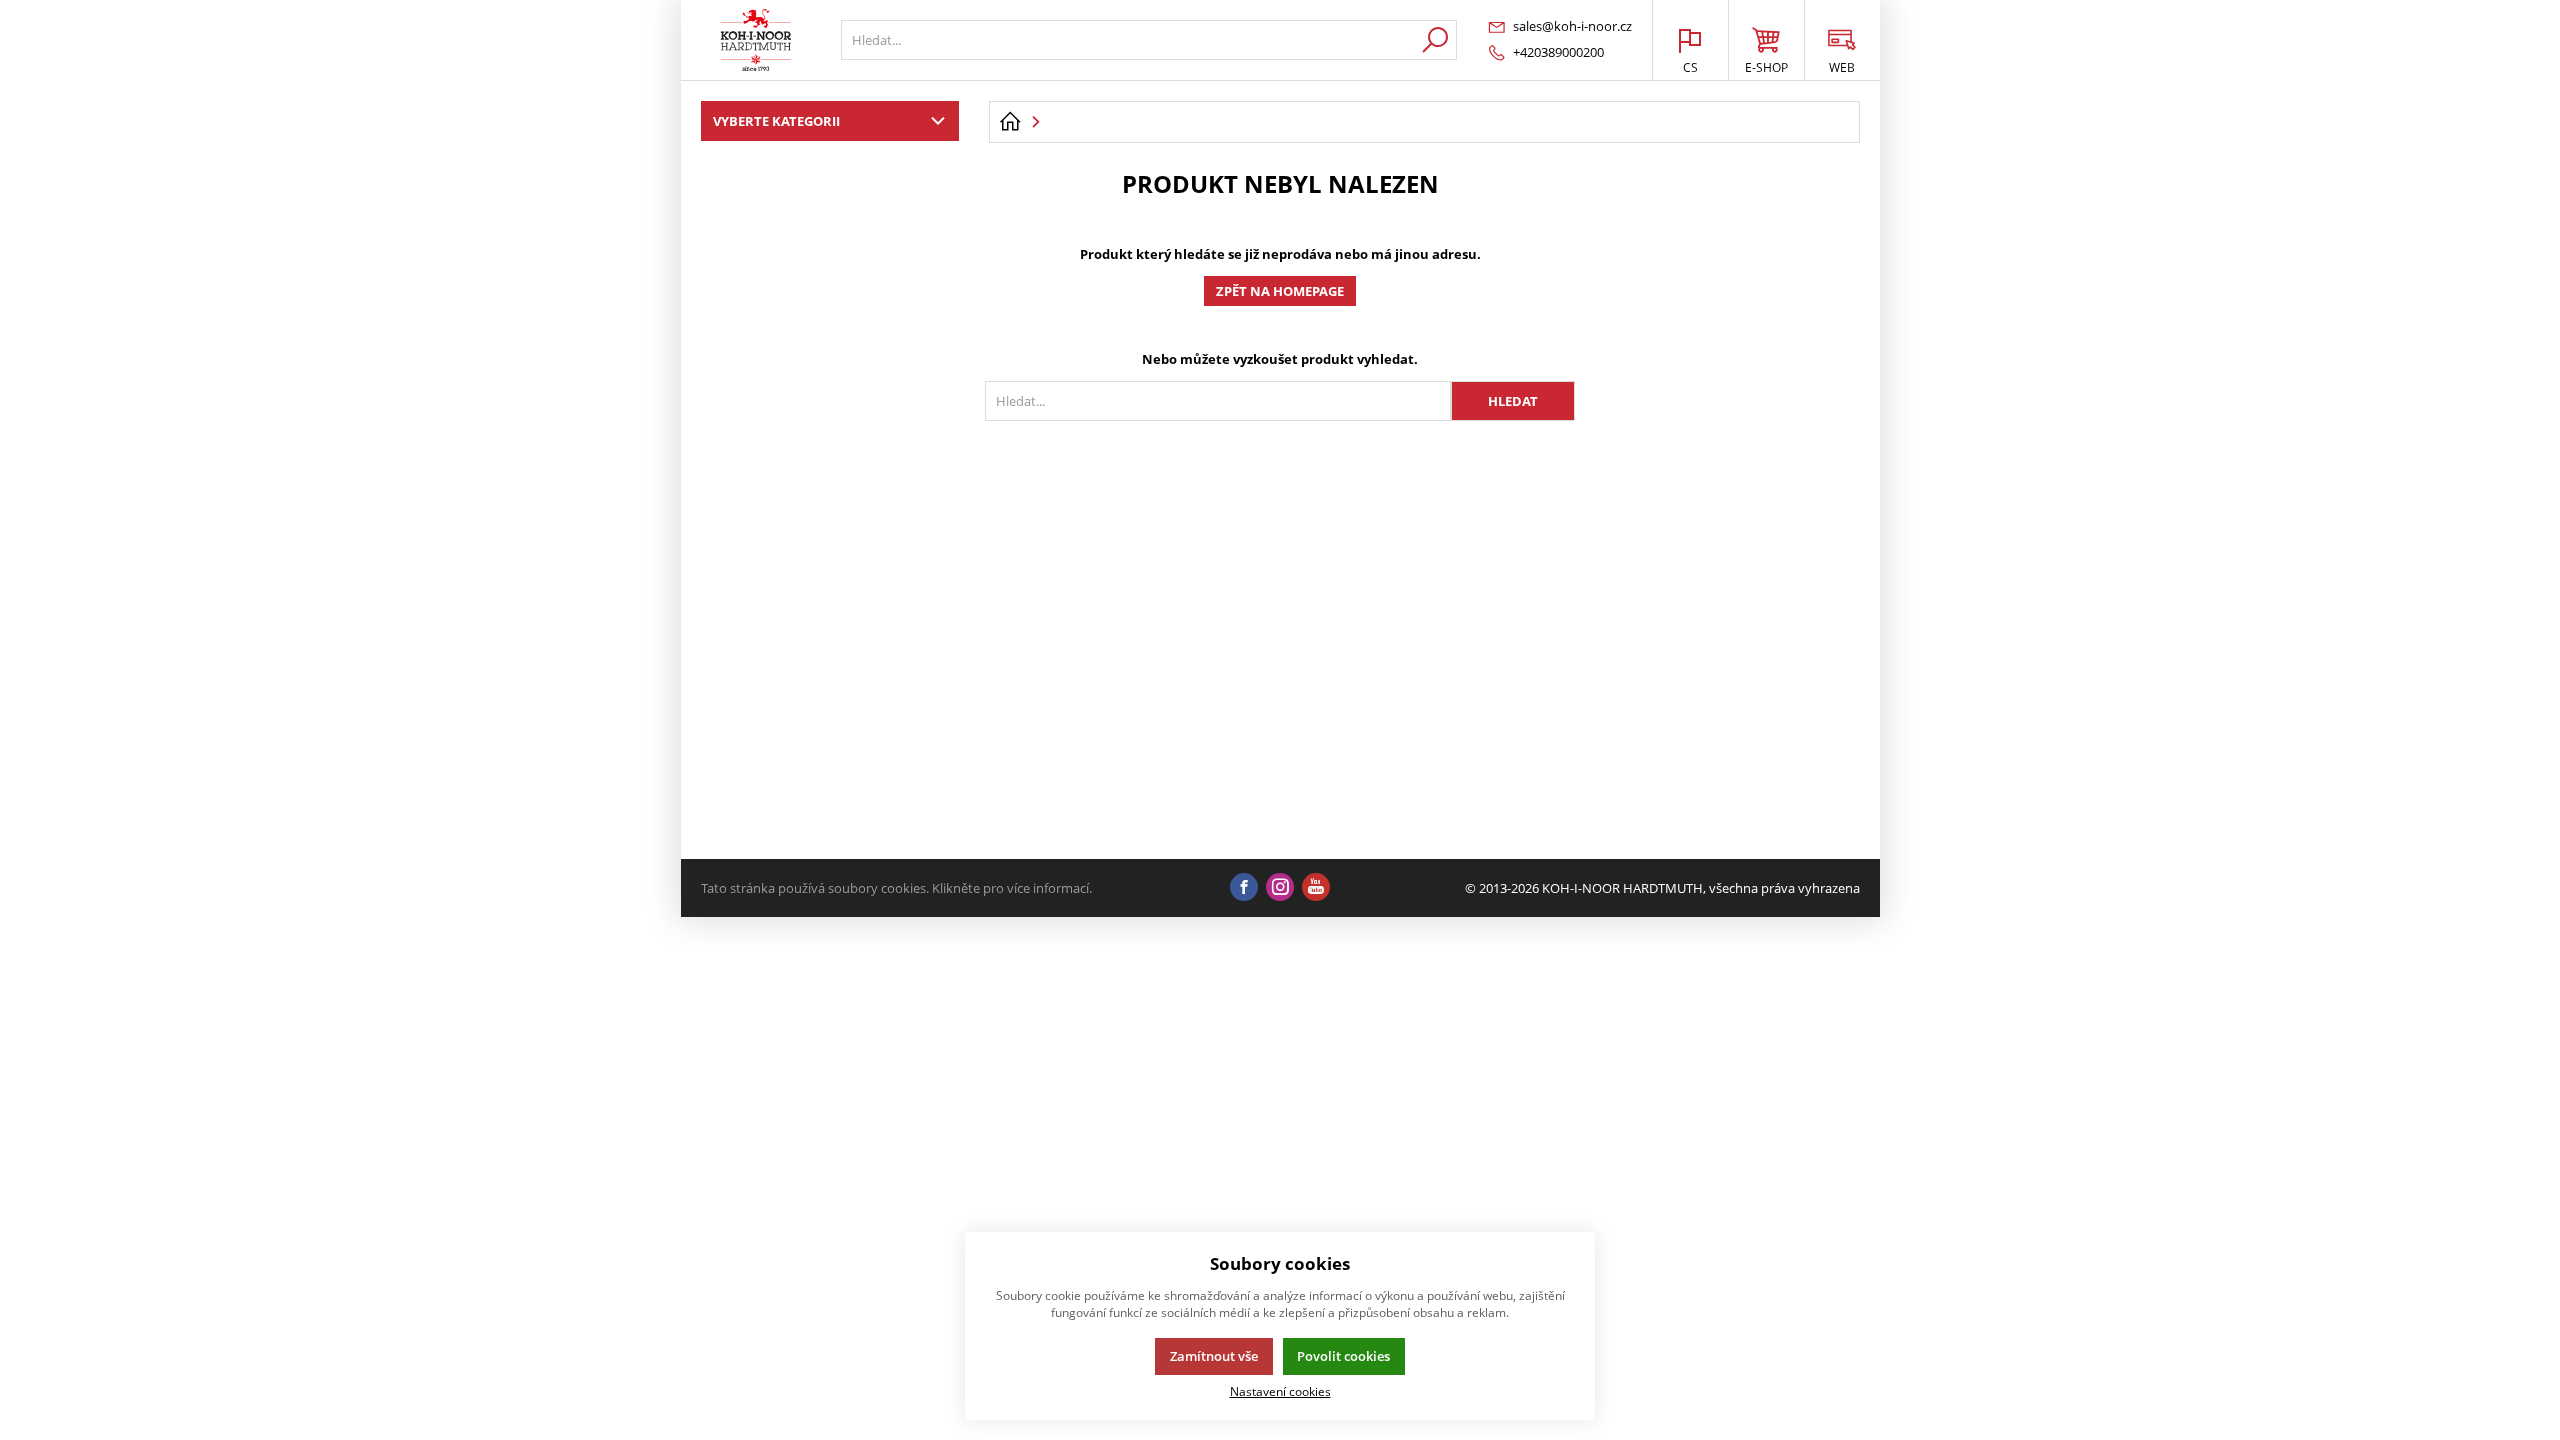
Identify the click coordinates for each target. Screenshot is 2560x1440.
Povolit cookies (1343, 1356)
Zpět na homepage (1280, 291)
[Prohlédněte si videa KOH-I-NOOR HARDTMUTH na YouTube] (1316, 888)
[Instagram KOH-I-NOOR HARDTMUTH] (1280, 888)
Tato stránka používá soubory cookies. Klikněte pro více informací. (896, 888)
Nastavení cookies (1280, 1391)
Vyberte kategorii (776, 121)
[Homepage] (1010, 122)
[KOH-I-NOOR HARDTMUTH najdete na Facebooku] (1244, 888)
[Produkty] (756, 40)
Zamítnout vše (1214, 1356)
